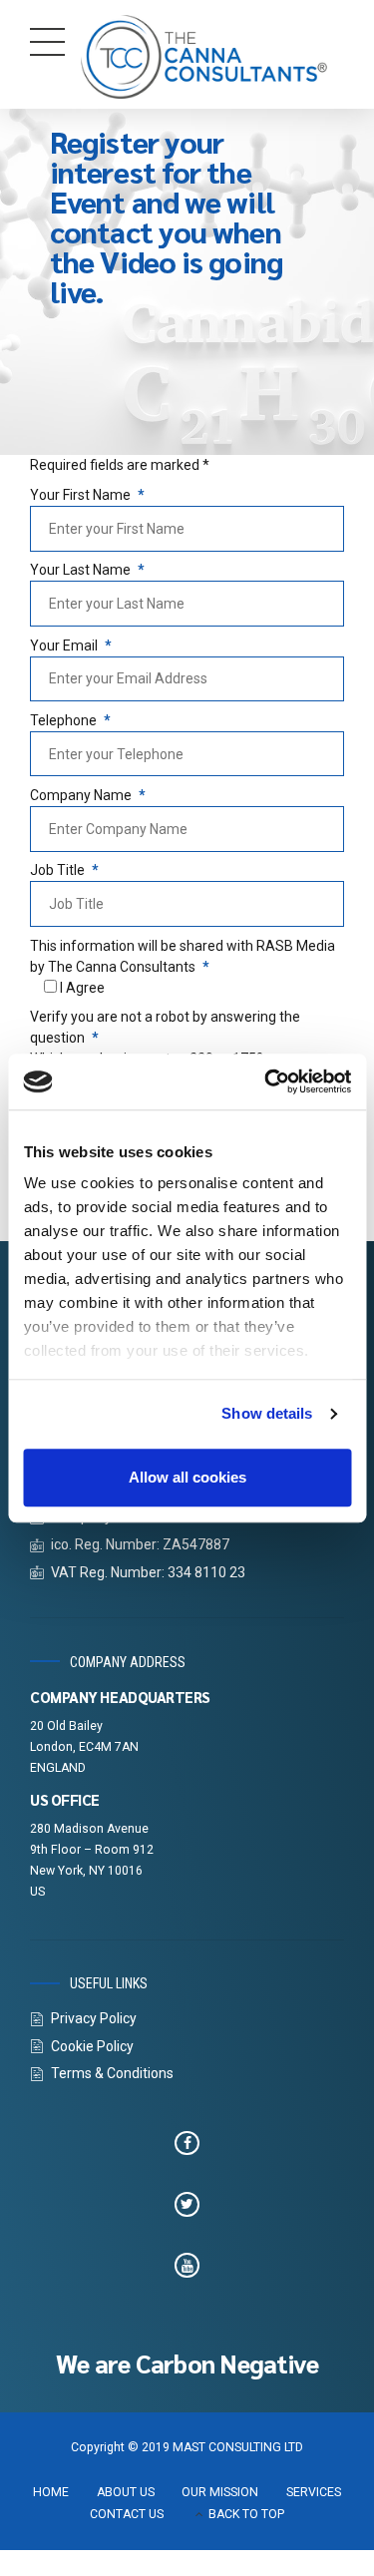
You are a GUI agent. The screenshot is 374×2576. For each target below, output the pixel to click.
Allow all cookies (187, 1477)
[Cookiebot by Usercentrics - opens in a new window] (266, 1081)
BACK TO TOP (246, 2514)
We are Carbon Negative (187, 2363)
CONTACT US (127, 2514)
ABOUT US (126, 2492)
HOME (51, 2492)
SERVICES (314, 2492)
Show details (267, 1413)
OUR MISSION (220, 2492)
